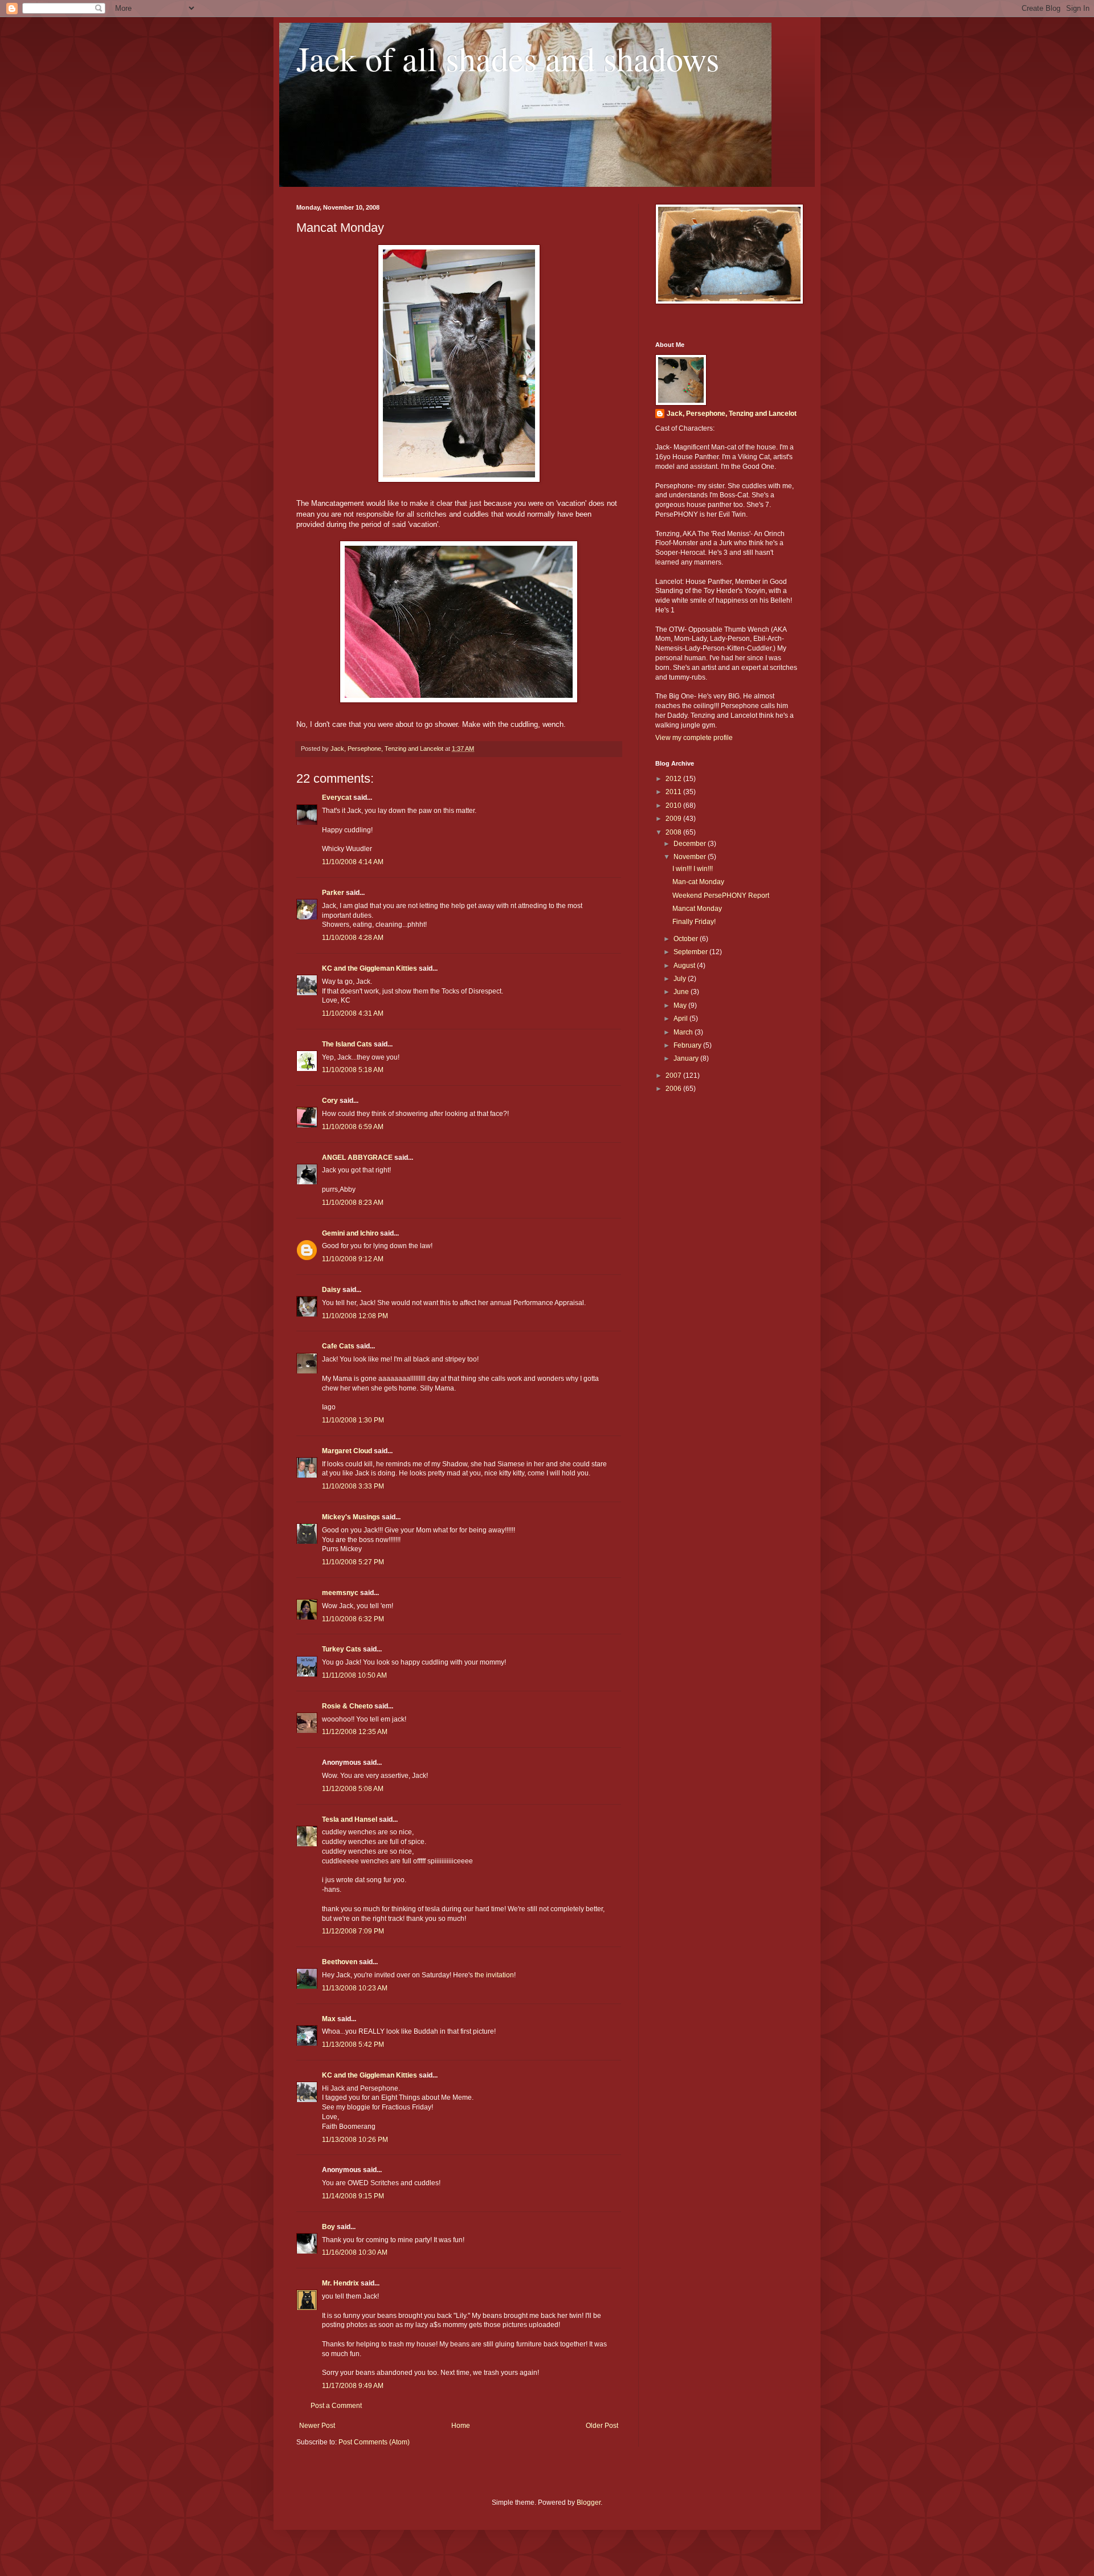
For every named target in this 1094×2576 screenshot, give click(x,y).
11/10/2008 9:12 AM (353, 1259)
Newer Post (317, 2426)
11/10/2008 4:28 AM (353, 938)
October (687, 939)
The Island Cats (347, 1044)
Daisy (331, 1290)
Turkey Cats (342, 1649)
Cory (330, 1101)
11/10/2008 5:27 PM (353, 1562)
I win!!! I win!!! (693, 869)
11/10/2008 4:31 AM (353, 1013)
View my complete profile (694, 738)
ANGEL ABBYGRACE (357, 1158)
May (681, 1005)
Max (329, 2019)
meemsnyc (340, 1593)
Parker (333, 893)
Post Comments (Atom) (374, 2442)
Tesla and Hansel (350, 1819)
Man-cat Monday (698, 882)
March (684, 1032)
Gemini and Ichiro (350, 1233)
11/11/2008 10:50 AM (354, 1675)
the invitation (494, 1975)
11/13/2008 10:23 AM (355, 1988)
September (691, 952)
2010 (674, 805)
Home (461, 2426)
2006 (674, 1089)
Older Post (602, 2426)
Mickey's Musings (351, 1517)
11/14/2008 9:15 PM (353, 2196)
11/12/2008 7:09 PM (353, 1931)
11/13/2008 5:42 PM (353, 2045)
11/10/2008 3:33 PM (353, 1486)
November (691, 857)
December (691, 844)
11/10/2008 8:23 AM (353, 1203)
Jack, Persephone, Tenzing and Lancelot (732, 414)
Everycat (337, 798)
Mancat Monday (697, 909)
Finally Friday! (694, 922)
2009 (674, 819)
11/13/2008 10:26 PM (355, 2140)
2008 (674, 832)
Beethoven (340, 1962)
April (681, 1019)
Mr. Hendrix (340, 2283)
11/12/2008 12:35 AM (355, 1732)
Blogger (589, 2503)
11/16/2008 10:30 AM (355, 2252)
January (687, 1058)
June (682, 992)
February (688, 1045)
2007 (674, 1076)
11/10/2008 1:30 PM (353, 1420)
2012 (674, 779)
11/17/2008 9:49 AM (353, 2386)
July (681, 979)
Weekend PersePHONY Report (721, 896)
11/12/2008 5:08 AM (353, 1789)
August (685, 966)
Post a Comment (336, 2406)
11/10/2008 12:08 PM (355, 1316)
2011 (674, 792)
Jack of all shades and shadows (508, 58)
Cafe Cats (338, 1346)
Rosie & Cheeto (347, 1706)
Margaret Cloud (347, 1451)
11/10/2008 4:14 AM (353, 862)
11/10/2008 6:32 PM (353, 1619)
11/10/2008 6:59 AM (353, 1127)
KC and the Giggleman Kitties (370, 968)
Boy (328, 2227)
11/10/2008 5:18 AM (353, 1070)
